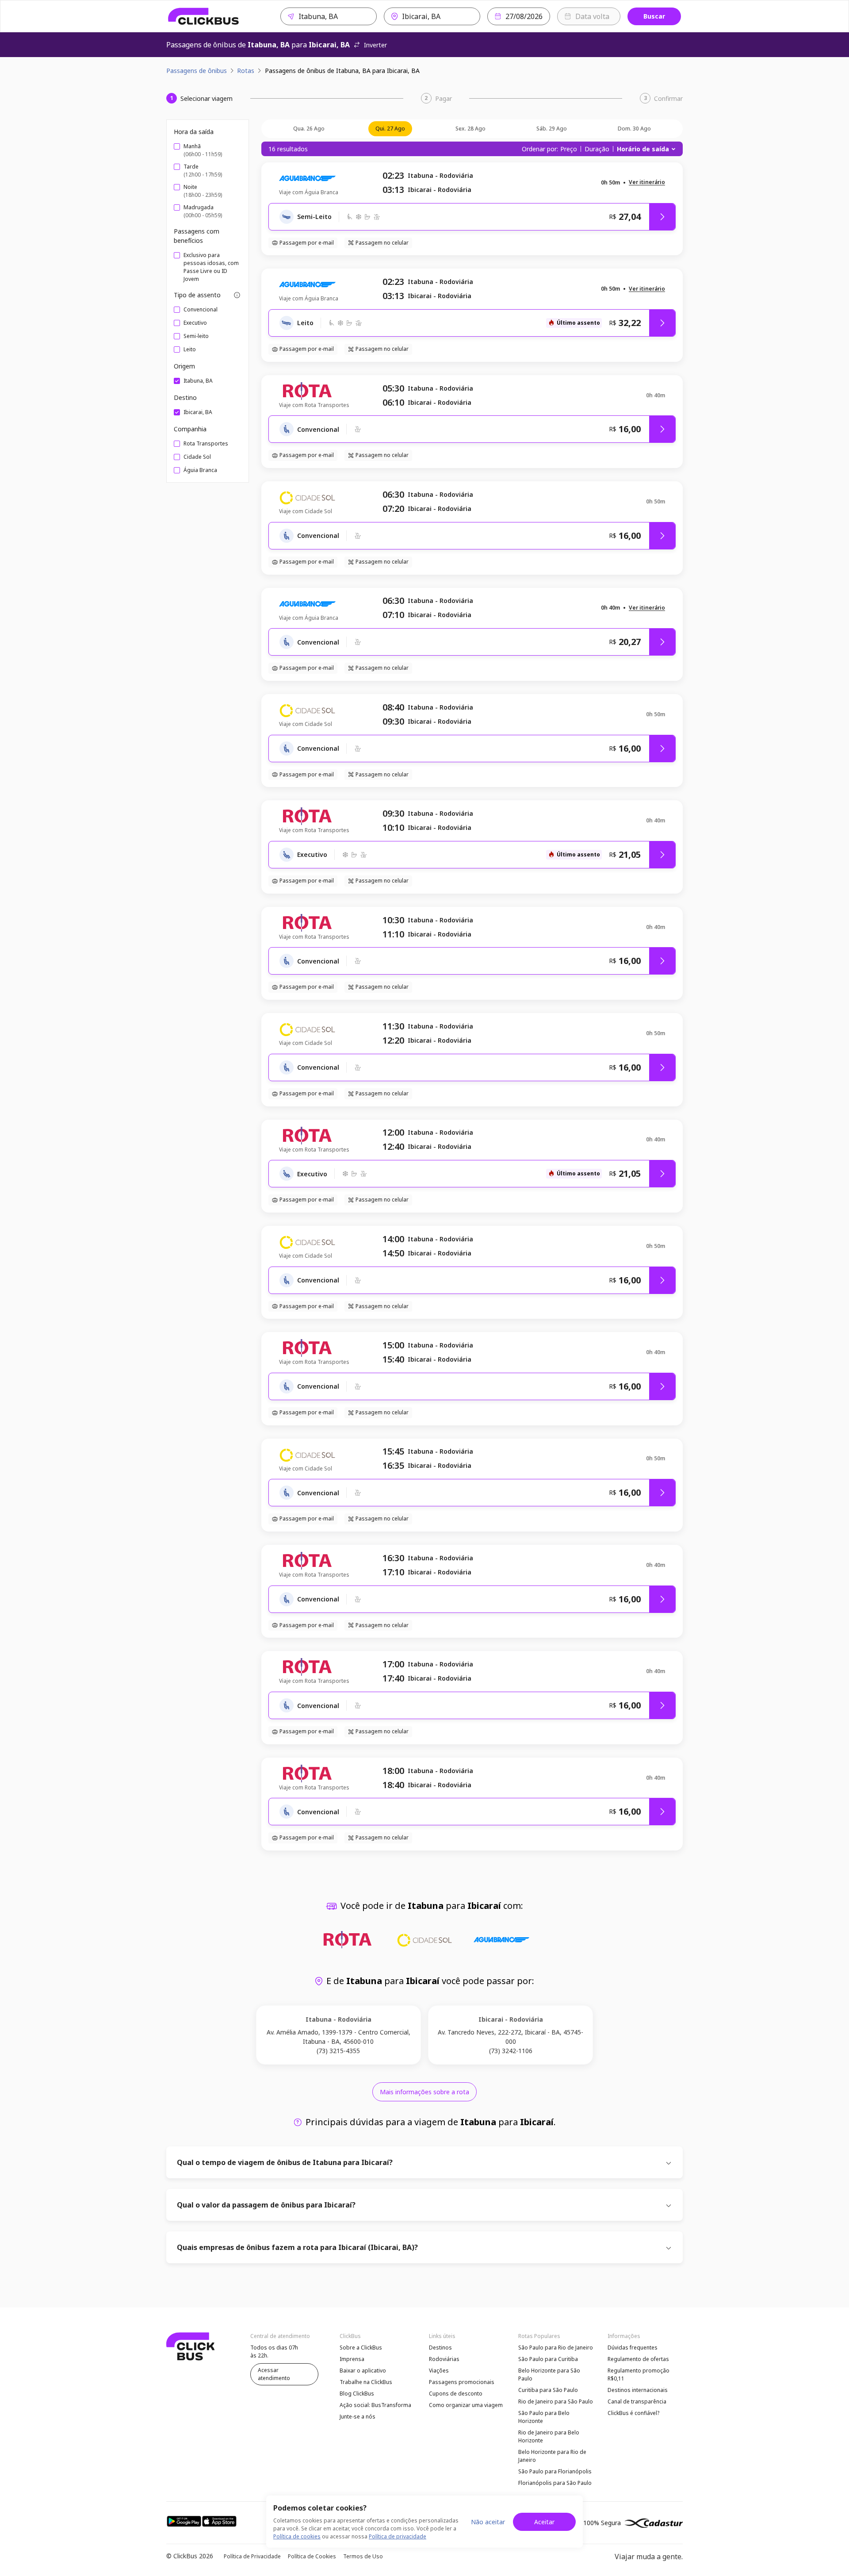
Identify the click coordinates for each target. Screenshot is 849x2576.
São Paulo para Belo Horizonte (544, 2417)
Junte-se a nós (358, 2417)
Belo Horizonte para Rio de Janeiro (552, 2456)
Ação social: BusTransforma (375, 2405)
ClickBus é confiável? (633, 2413)
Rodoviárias (444, 2359)
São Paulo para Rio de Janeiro (556, 2348)
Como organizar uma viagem (466, 2405)
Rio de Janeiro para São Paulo (556, 2401)
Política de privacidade (398, 2536)
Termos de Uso (363, 2556)
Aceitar (544, 2522)
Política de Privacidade (252, 2556)
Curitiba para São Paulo (548, 2390)
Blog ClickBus (357, 2394)
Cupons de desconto (456, 2394)
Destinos (440, 2348)
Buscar (654, 16)
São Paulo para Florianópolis (555, 2471)
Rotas (246, 71)
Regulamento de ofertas (638, 2359)
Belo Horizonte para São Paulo (549, 2374)
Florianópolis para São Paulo (555, 2483)
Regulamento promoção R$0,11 (639, 2374)
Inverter (375, 45)
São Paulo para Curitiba (548, 2359)
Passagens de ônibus (197, 71)
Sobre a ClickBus (361, 2348)
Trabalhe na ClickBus (366, 2382)
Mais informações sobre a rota (424, 2092)
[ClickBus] (204, 16)
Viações (439, 2371)
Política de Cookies (312, 2556)
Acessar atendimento (274, 2374)
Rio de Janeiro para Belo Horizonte (549, 2436)
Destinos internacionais (638, 2390)
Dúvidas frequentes (633, 2348)
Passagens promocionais (462, 2382)
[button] (647, 182)
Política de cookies (297, 2536)
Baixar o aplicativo (363, 2371)
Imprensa (352, 2359)
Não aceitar (488, 2522)
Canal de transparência (637, 2401)
